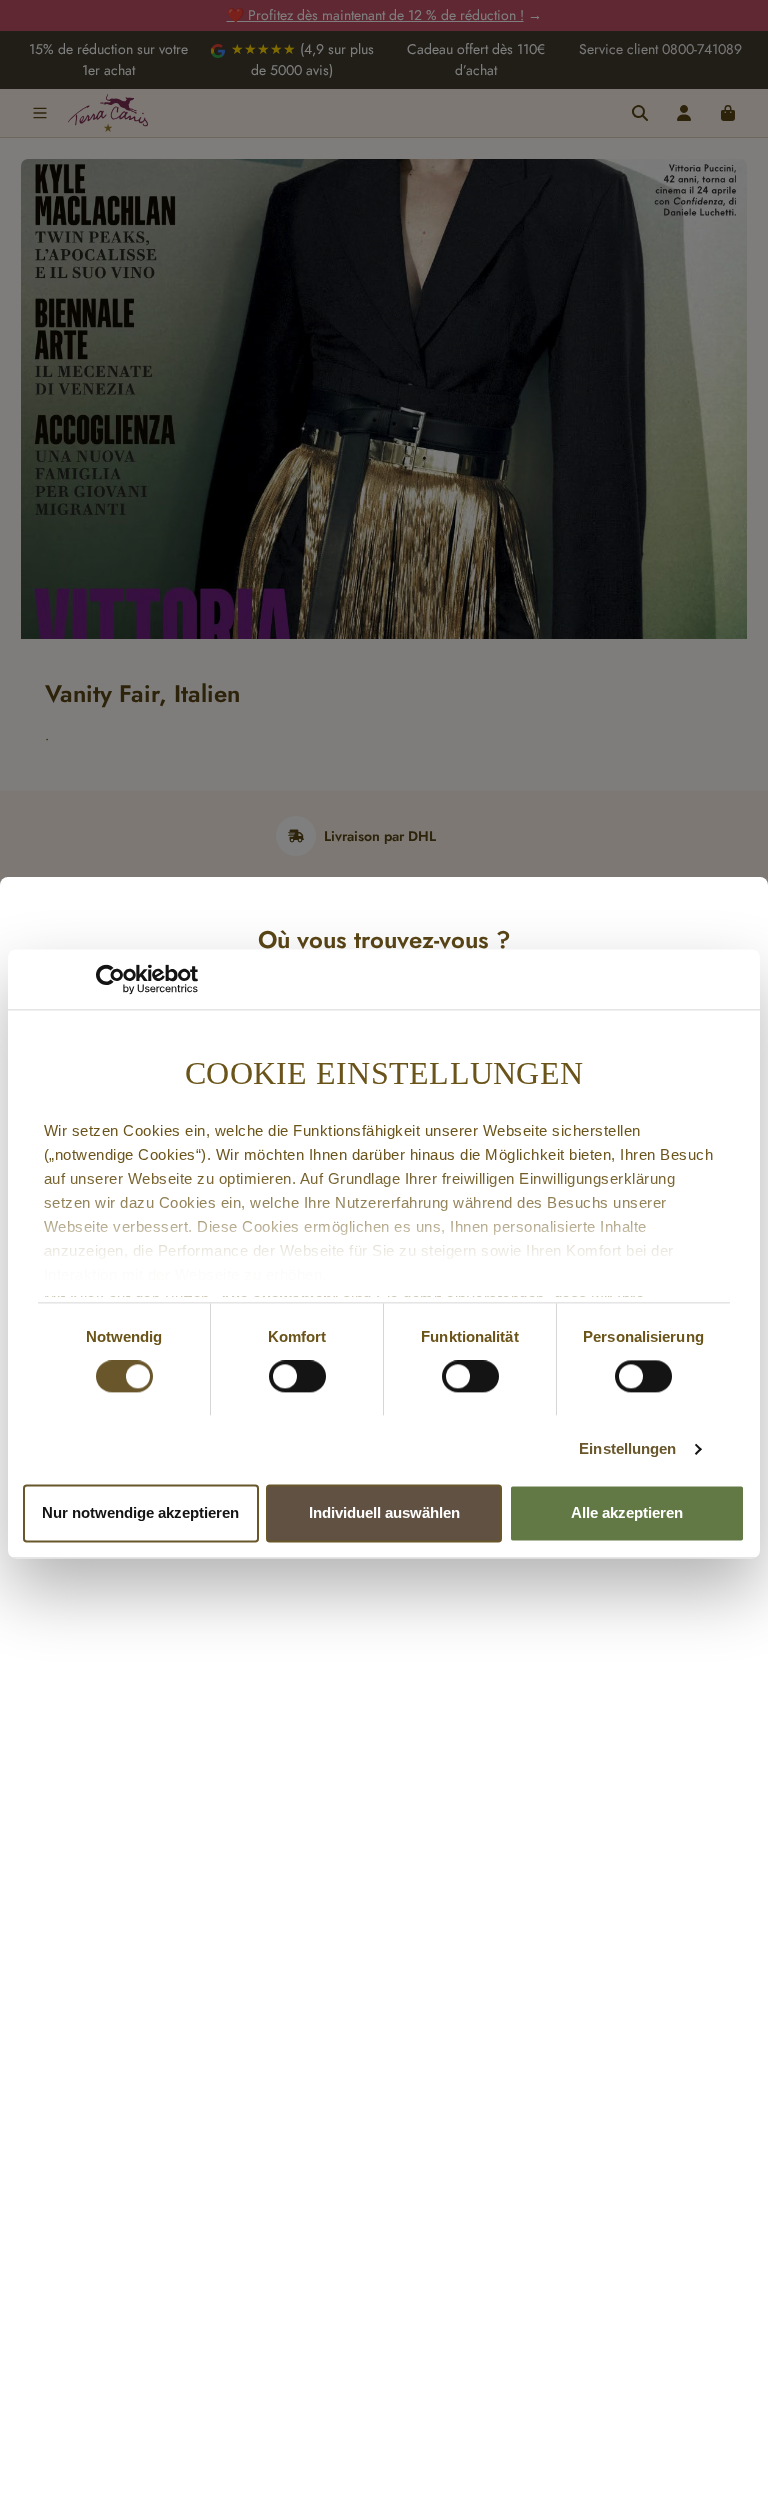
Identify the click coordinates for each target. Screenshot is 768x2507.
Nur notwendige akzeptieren (140, 1512)
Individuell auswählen (384, 1512)
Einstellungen (627, 1449)
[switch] (297, 1377)
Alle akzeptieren (627, 1512)
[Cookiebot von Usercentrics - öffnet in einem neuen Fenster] (110, 979)
